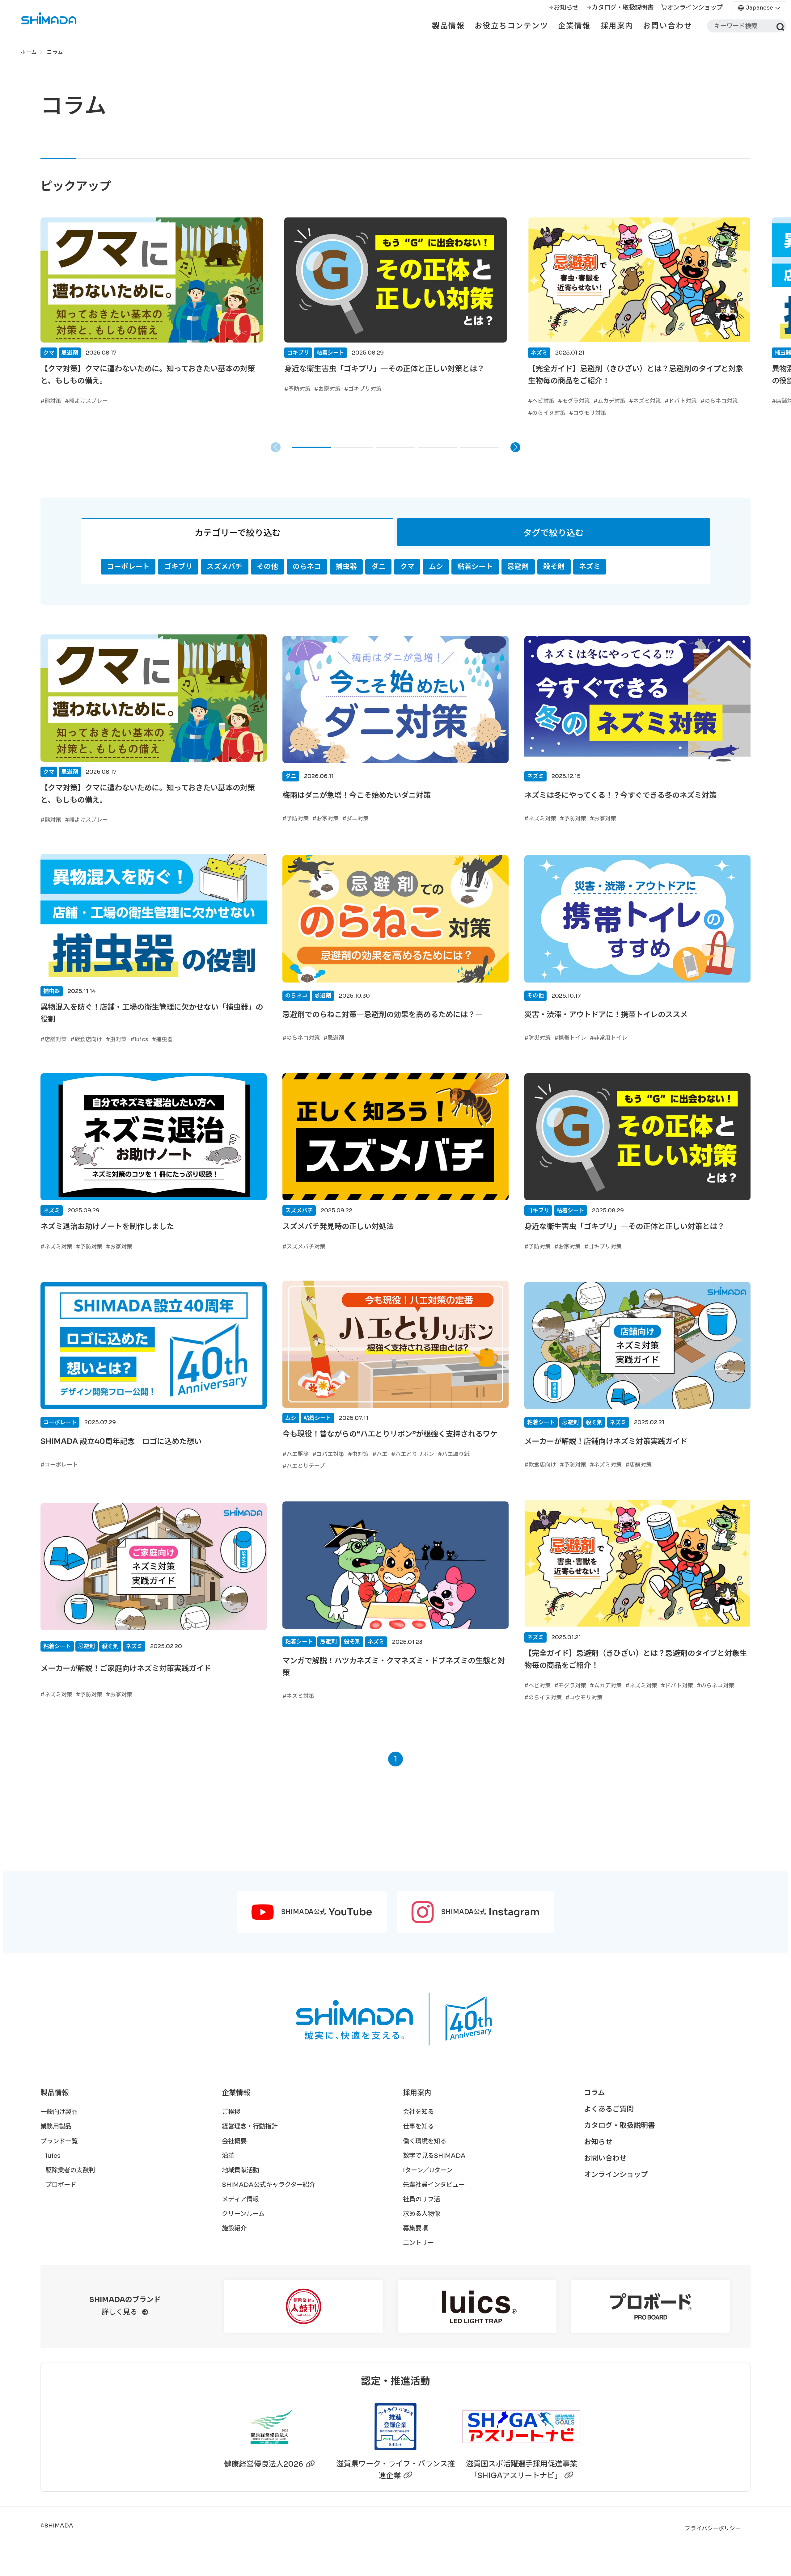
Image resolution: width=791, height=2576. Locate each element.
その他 (267, 567)
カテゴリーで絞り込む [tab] (238, 533)
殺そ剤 (554, 567)
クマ (407, 567)
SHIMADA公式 (327, 1912)
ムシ (436, 567)
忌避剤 (518, 567)
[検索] (779, 26)
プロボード (61, 2185)
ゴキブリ (178, 567)
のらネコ (307, 567)
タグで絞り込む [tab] (553, 533)
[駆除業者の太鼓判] (303, 2306)
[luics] (477, 2306)
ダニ (379, 567)
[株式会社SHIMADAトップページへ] (39, 18)
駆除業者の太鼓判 (70, 2170)
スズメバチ (224, 567)
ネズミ (590, 567)
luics (53, 2156)
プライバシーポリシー (713, 2528)
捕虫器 (346, 567)
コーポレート (128, 567)
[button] (311, 447)
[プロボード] (651, 2306)
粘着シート (475, 567)
